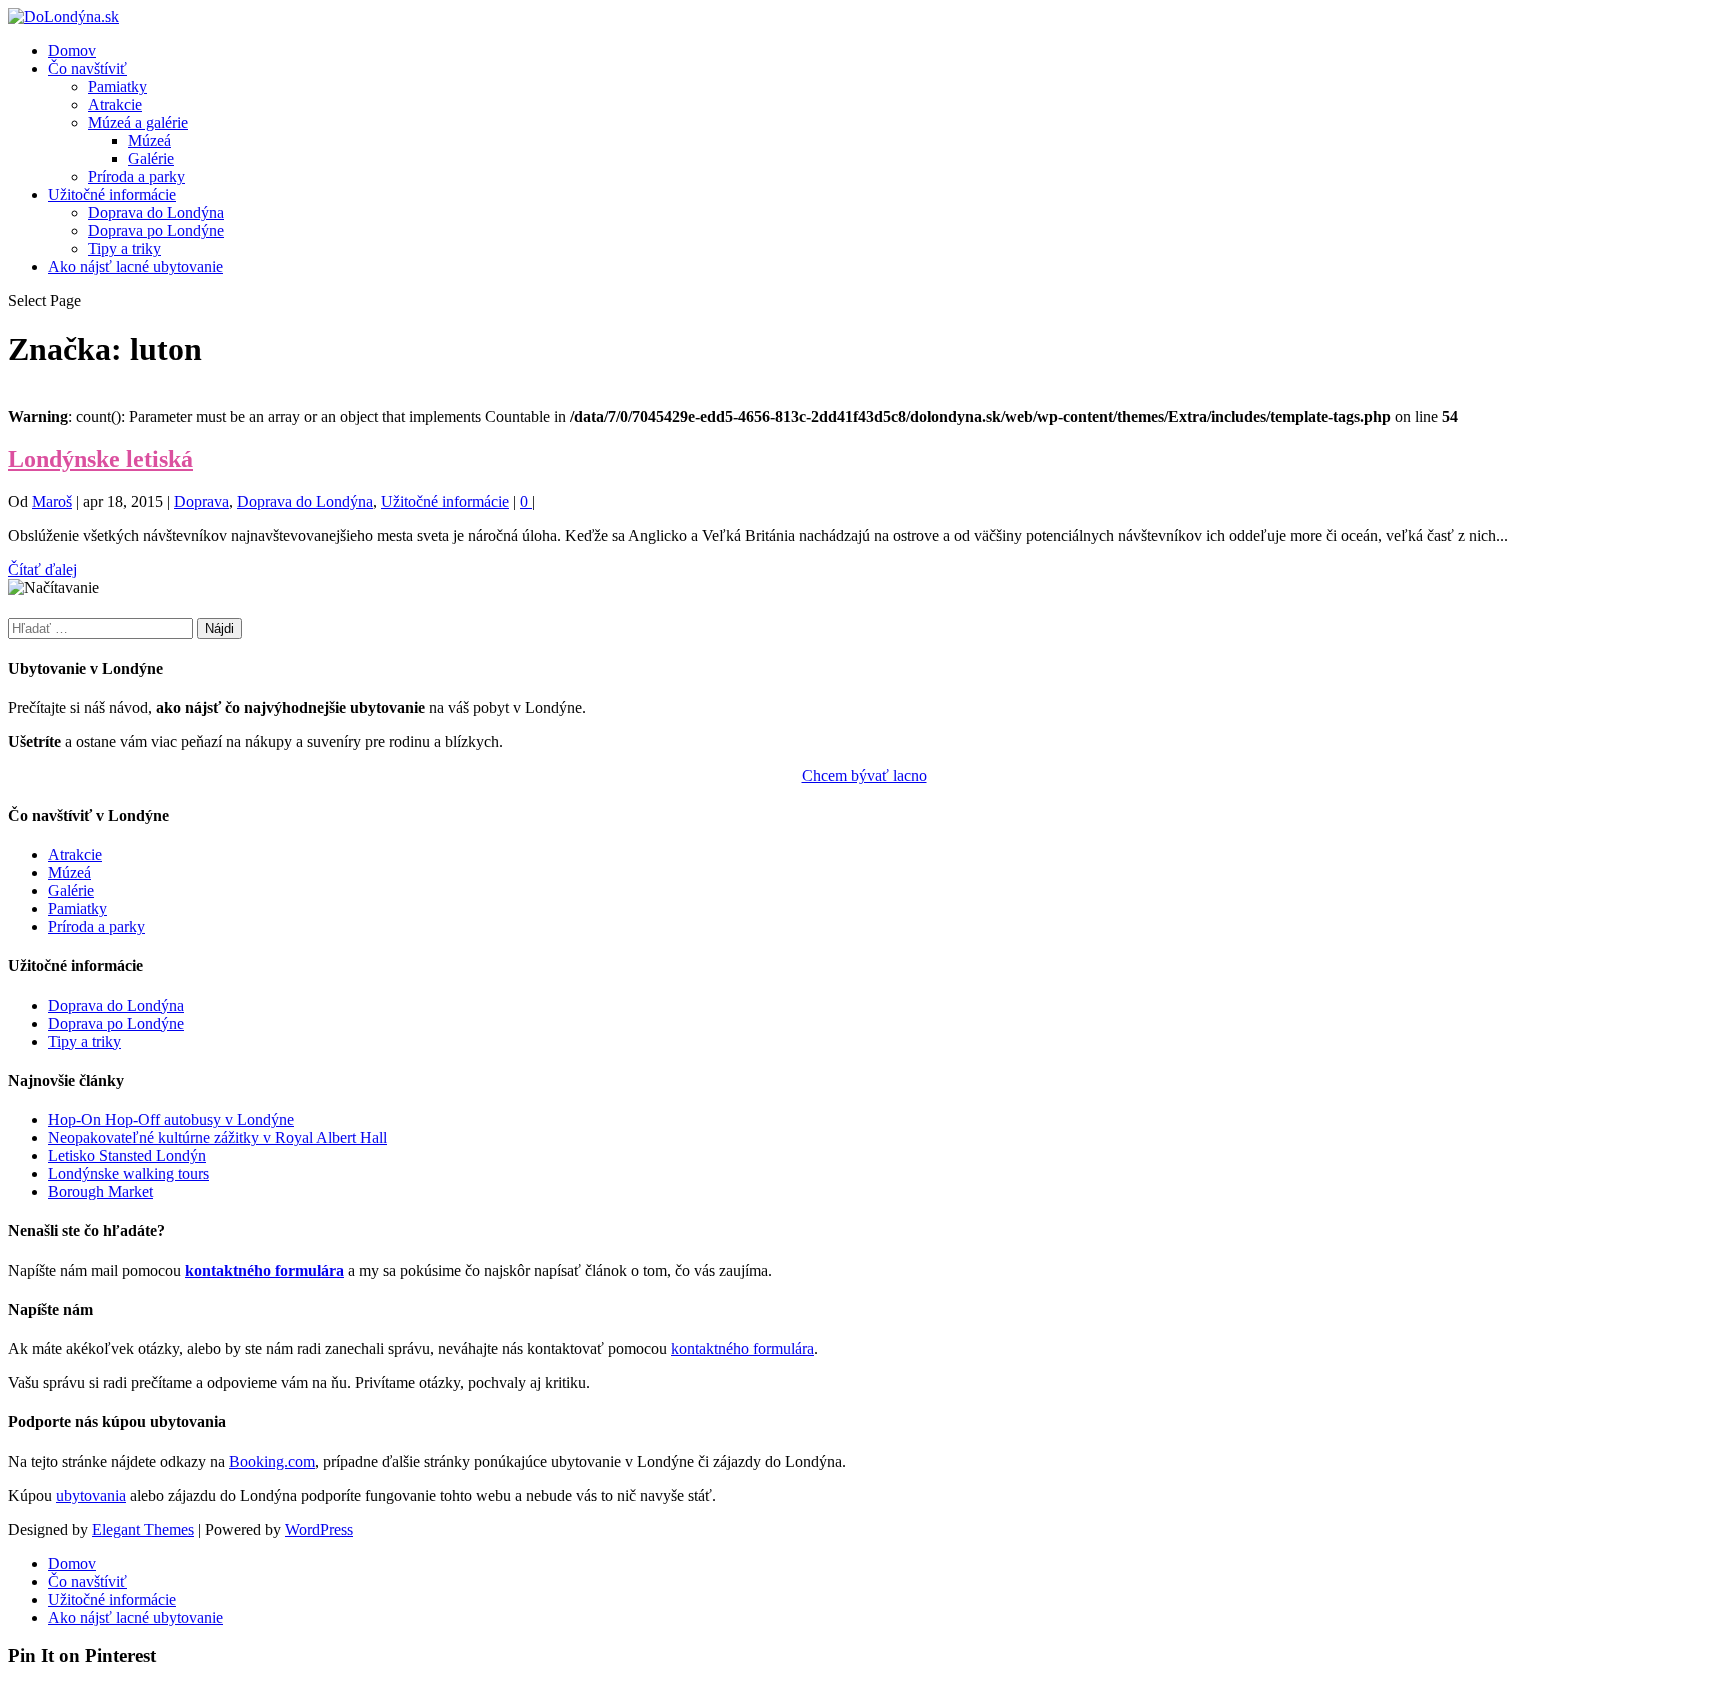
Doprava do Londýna (156, 212)
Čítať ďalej (42, 569)
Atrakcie (115, 104)
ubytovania (91, 1495)
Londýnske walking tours (128, 1173)
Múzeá (149, 140)
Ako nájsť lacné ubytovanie (135, 266)
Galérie (151, 158)
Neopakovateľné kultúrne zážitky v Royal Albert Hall (217, 1137)
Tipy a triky (124, 248)
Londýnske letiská (100, 459)
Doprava (201, 501)
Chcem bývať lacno (864, 775)
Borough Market (100, 1191)
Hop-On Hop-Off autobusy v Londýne (171, 1119)
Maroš (52, 501)
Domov (72, 50)
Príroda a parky (136, 176)
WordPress (319, 1529)
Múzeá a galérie (138, 122)
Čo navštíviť (87, 68)
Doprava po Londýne (156, 230)
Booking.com (272, 1461)
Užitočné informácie (112, 194)
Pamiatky (117, 86)
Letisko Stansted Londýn (127, 1155)
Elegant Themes (143, 1529)
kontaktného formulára (264, 1270)
